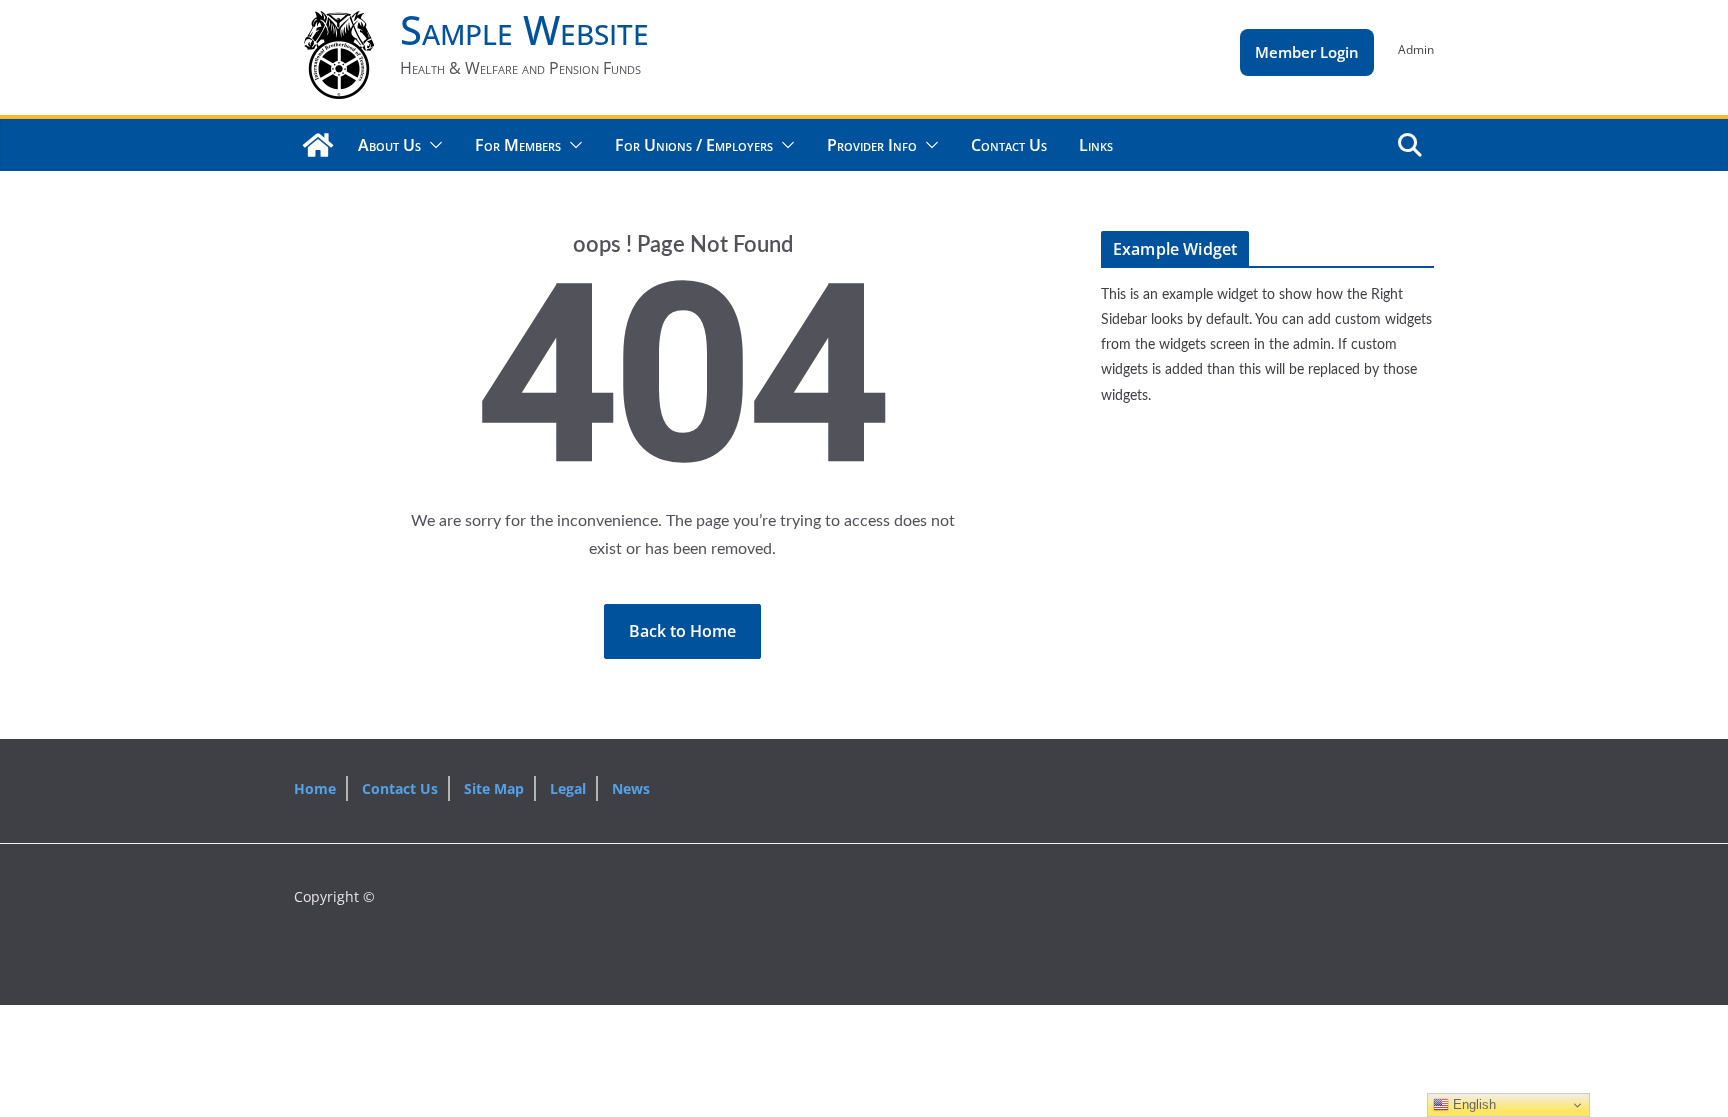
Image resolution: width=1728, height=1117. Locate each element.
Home (315, 788)
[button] (432, 145)
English (1472, 1104)
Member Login (1307, 52)
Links (1096, 145)
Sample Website (524, 29)
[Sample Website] (318, 145)
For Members (518, 145)
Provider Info (872, 145)
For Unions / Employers (694, 145)
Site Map (494, 788)
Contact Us (1009, 145)
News (631, 788)
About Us (389, 145)
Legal (568, 788)
